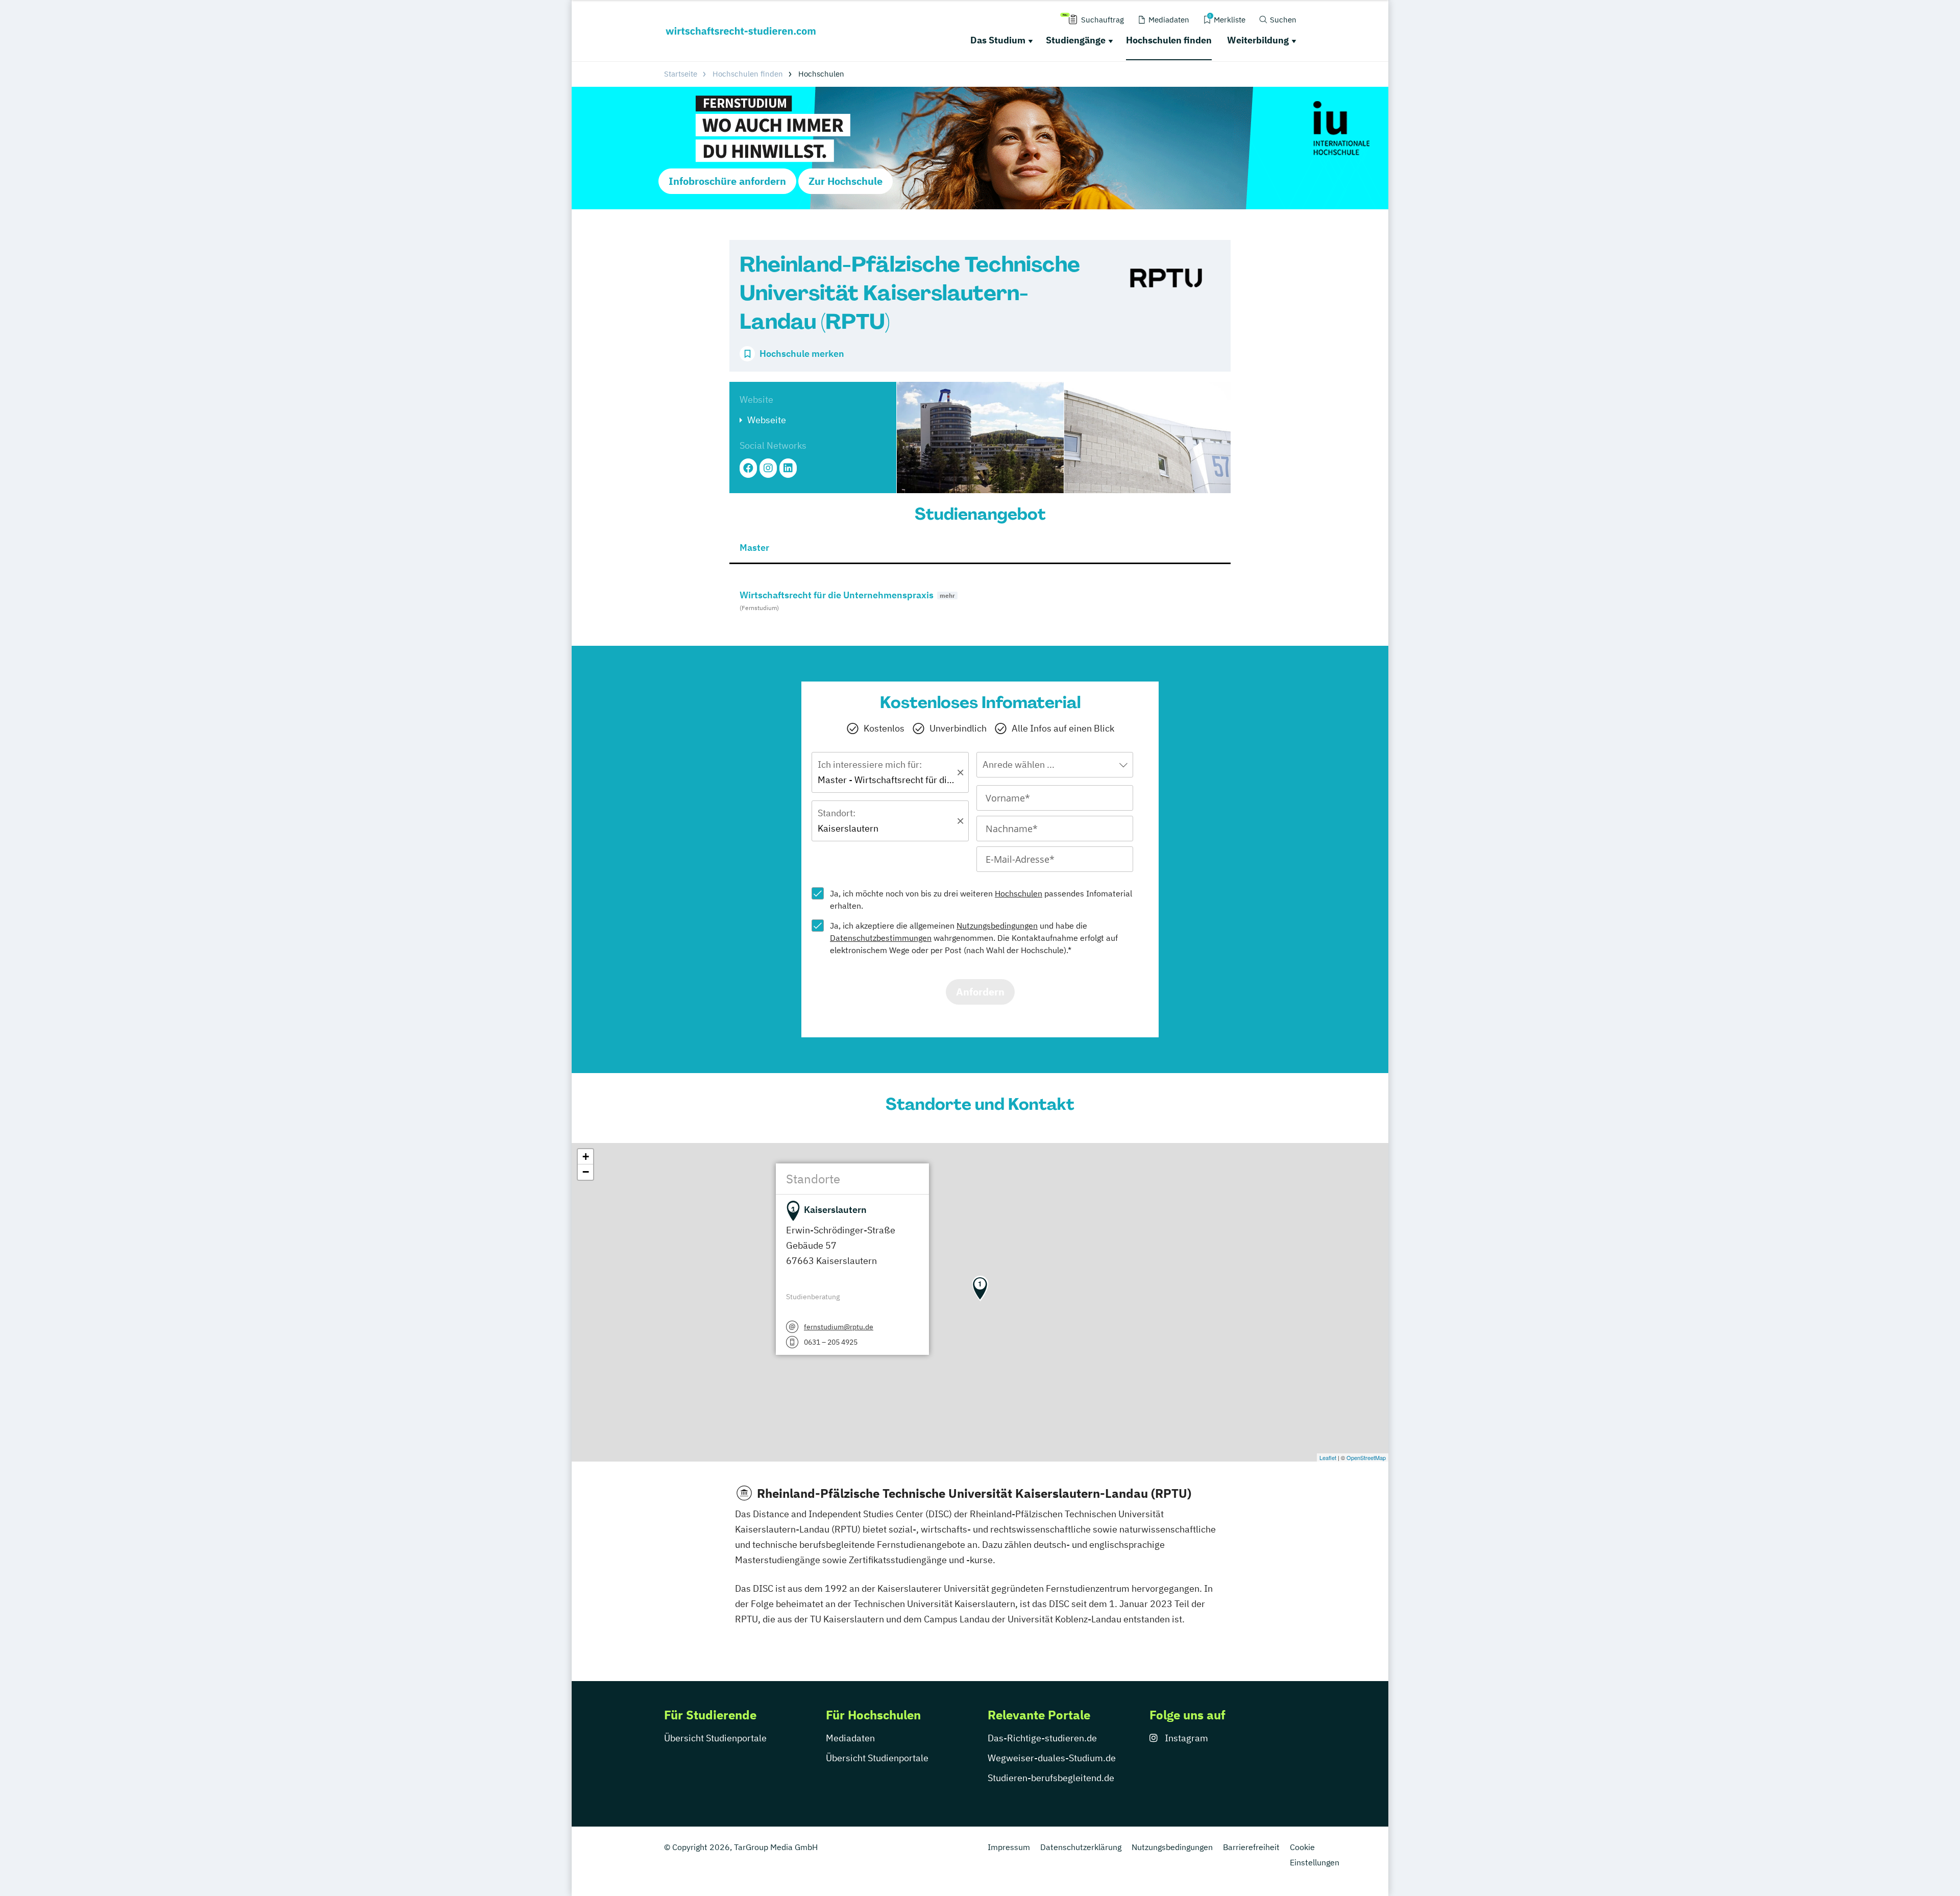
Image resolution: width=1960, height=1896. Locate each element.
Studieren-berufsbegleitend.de (1051, 1778)
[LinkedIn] (788, 468)
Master (754, 548)
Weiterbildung (1258, 40)
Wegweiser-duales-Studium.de (1052, 1758)
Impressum (1009, 1847)
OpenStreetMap (1366, 1457)
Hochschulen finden (1169, 40)
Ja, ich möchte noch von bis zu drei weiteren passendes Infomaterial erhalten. (981, 900)
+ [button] (586, 1157)
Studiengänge (1076, 40)
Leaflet (1328, 1457)
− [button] (586, 1172)
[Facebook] (748, 468)
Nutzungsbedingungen (997, 926)
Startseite (681, 74)
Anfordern (980, 992)
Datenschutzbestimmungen (881, 938)
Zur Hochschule (846, 181)
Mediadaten (850, 1738)
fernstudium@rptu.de (839, 1327)
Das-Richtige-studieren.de (1042, 1738)
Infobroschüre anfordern (727, 181)
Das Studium (998, 40)
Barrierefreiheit (1251, 1847)
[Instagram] (768, 468)
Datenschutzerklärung (1081, 1847)
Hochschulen (1019, 893)
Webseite (767, 420)
